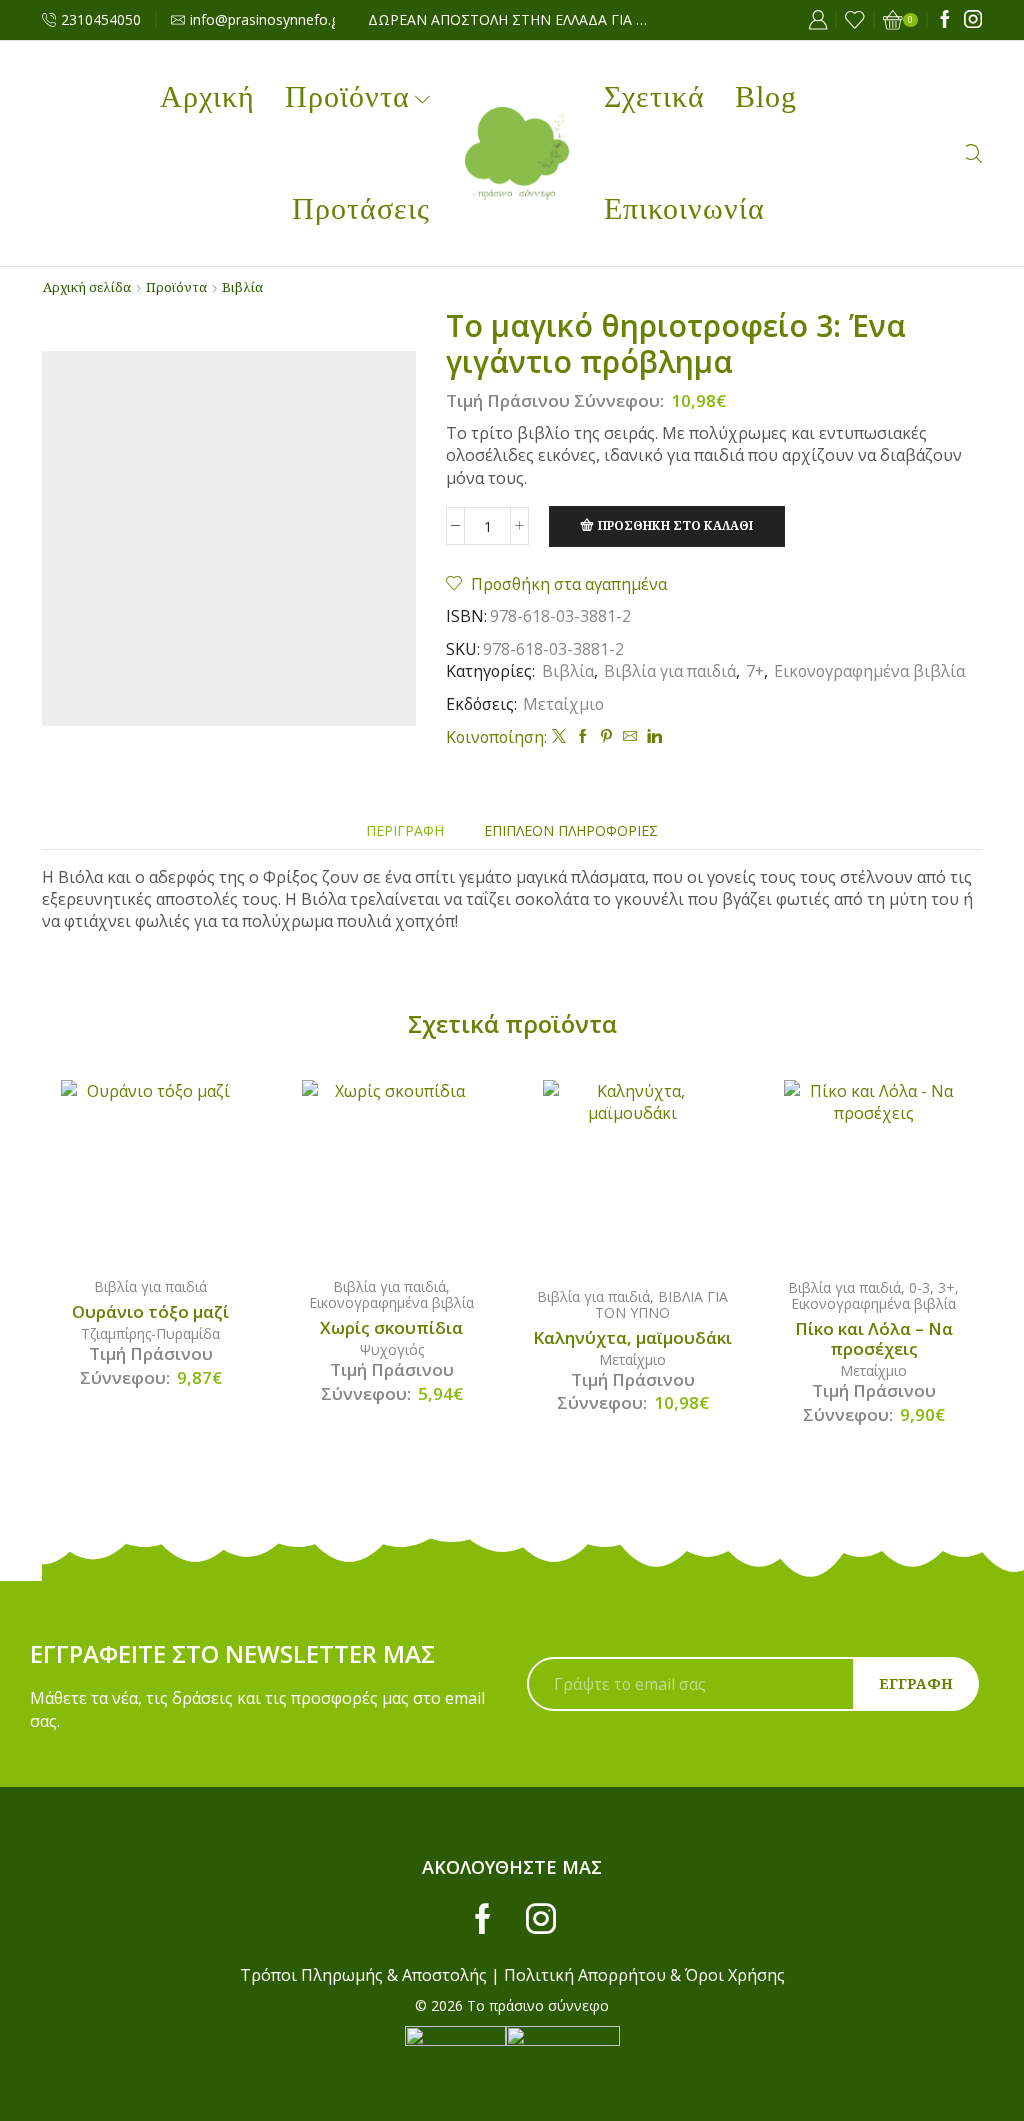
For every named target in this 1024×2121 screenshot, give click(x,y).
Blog (766, 96)
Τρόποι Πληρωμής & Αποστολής (363, 1975)
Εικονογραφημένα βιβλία (869, 671)
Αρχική (207, 96)
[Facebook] (945, 20)
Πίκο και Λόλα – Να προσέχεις (874, 1339)
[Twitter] (559, 736)
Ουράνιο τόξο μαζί (150, 1312)
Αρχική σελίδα (87, 287)
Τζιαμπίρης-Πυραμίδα (150, 1333)
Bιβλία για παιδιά (670, 671)
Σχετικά (654, 96)
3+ (946, 1287)
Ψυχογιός (392, 1349)
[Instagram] (973, 20)
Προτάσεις (361, 208)
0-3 (919, 1287)
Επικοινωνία (684, 208)
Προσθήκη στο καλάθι (675, 525)
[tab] (405, 830)
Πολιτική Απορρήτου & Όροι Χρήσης (644, 1975)
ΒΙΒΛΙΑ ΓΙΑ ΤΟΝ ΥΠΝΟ (661, 1304)
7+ (755, 671)
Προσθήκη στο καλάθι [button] (171, 1170)
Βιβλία (242, 287)
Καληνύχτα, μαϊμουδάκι (632, 1338)
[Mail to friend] (630, 736)
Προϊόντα (347, 96)
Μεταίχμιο (563, 704)
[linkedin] (652, 736)
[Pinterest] (606, 736)
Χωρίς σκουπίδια (391, 1328)
